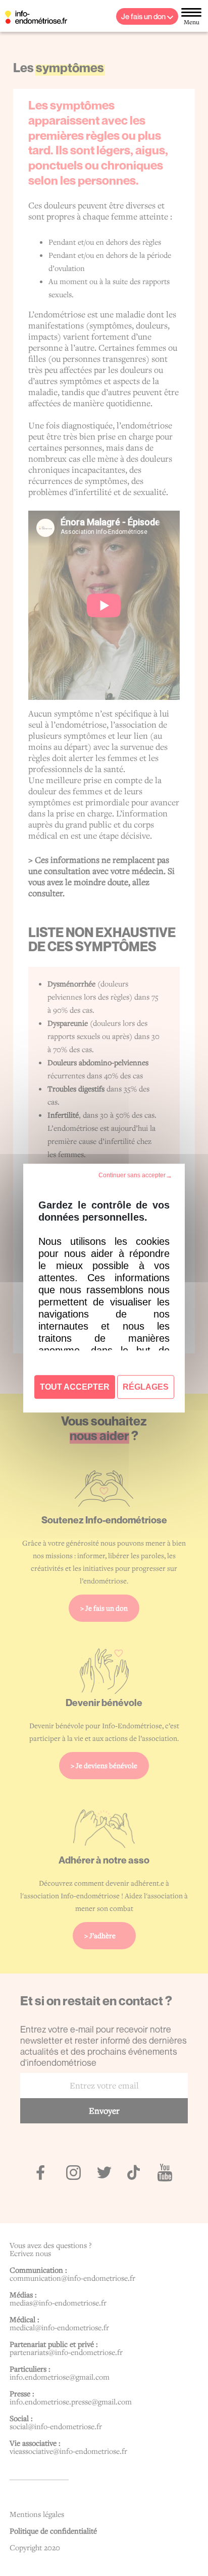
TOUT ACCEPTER (75, 1387)
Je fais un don (144, 16)
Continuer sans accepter (131, 1175)
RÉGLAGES (146, 1387)
